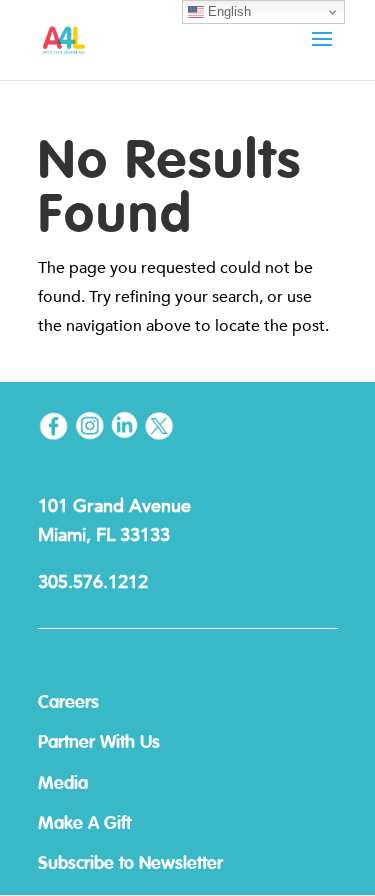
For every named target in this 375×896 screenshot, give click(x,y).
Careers (68, 703)
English (227, 11)
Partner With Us (99, 743)
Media (63, 784)
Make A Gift (84, 824)
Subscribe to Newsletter (130, 864)
